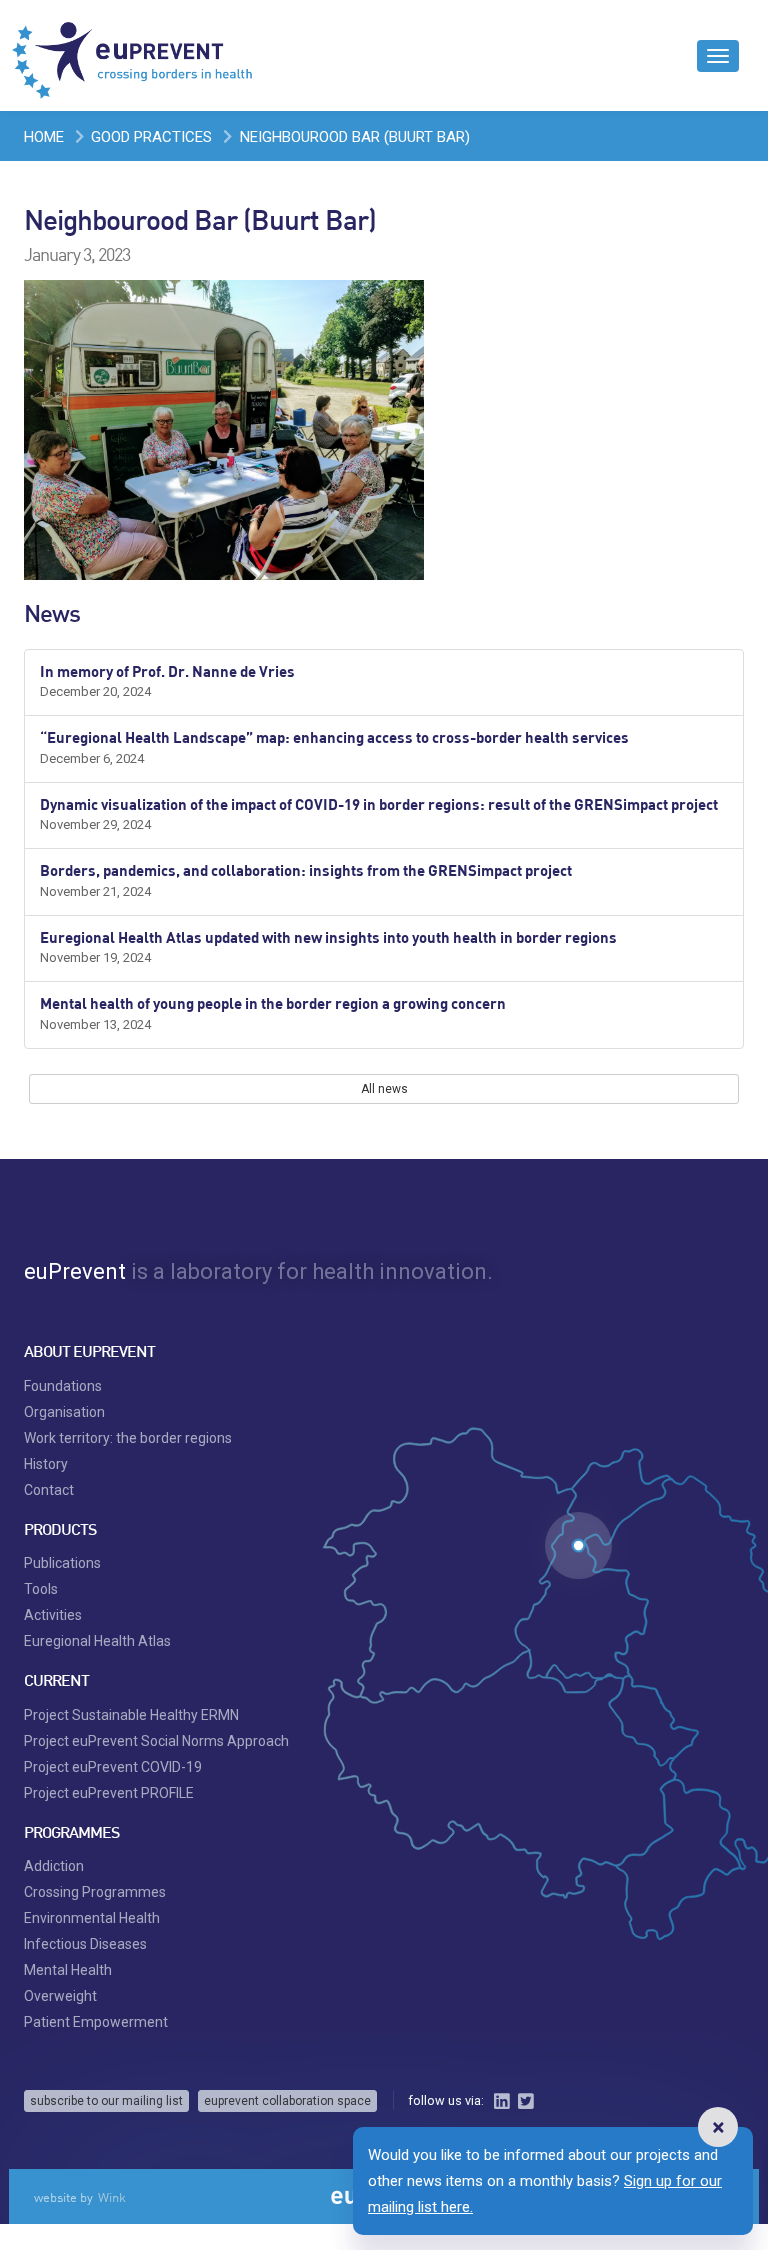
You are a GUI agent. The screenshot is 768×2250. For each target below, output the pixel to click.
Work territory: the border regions (128, 1438)
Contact (49, 1490)
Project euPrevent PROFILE (109, 1793)
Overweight (60, 1996)
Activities (53, 1615)
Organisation (64, 1412)
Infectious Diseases (85, 1944)
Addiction (54, 1866)
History (46, 1464)
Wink (112, 2197)
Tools (41, 1589)
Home (44, 137)
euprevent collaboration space (287, 2101)
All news (384, 1089)
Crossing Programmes (95, 1892)
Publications (62, 1563)
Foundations (63, 1386)
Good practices (151, 137)
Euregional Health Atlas (97, 1641)
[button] (718, 2127)
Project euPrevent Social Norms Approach (156, 1741)
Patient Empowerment (96, 2022)
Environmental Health (92, 1918)
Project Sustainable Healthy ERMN (131, 1715)
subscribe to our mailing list (106, 2101)
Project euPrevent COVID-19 (113, 1767)
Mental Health (68, 1970)
